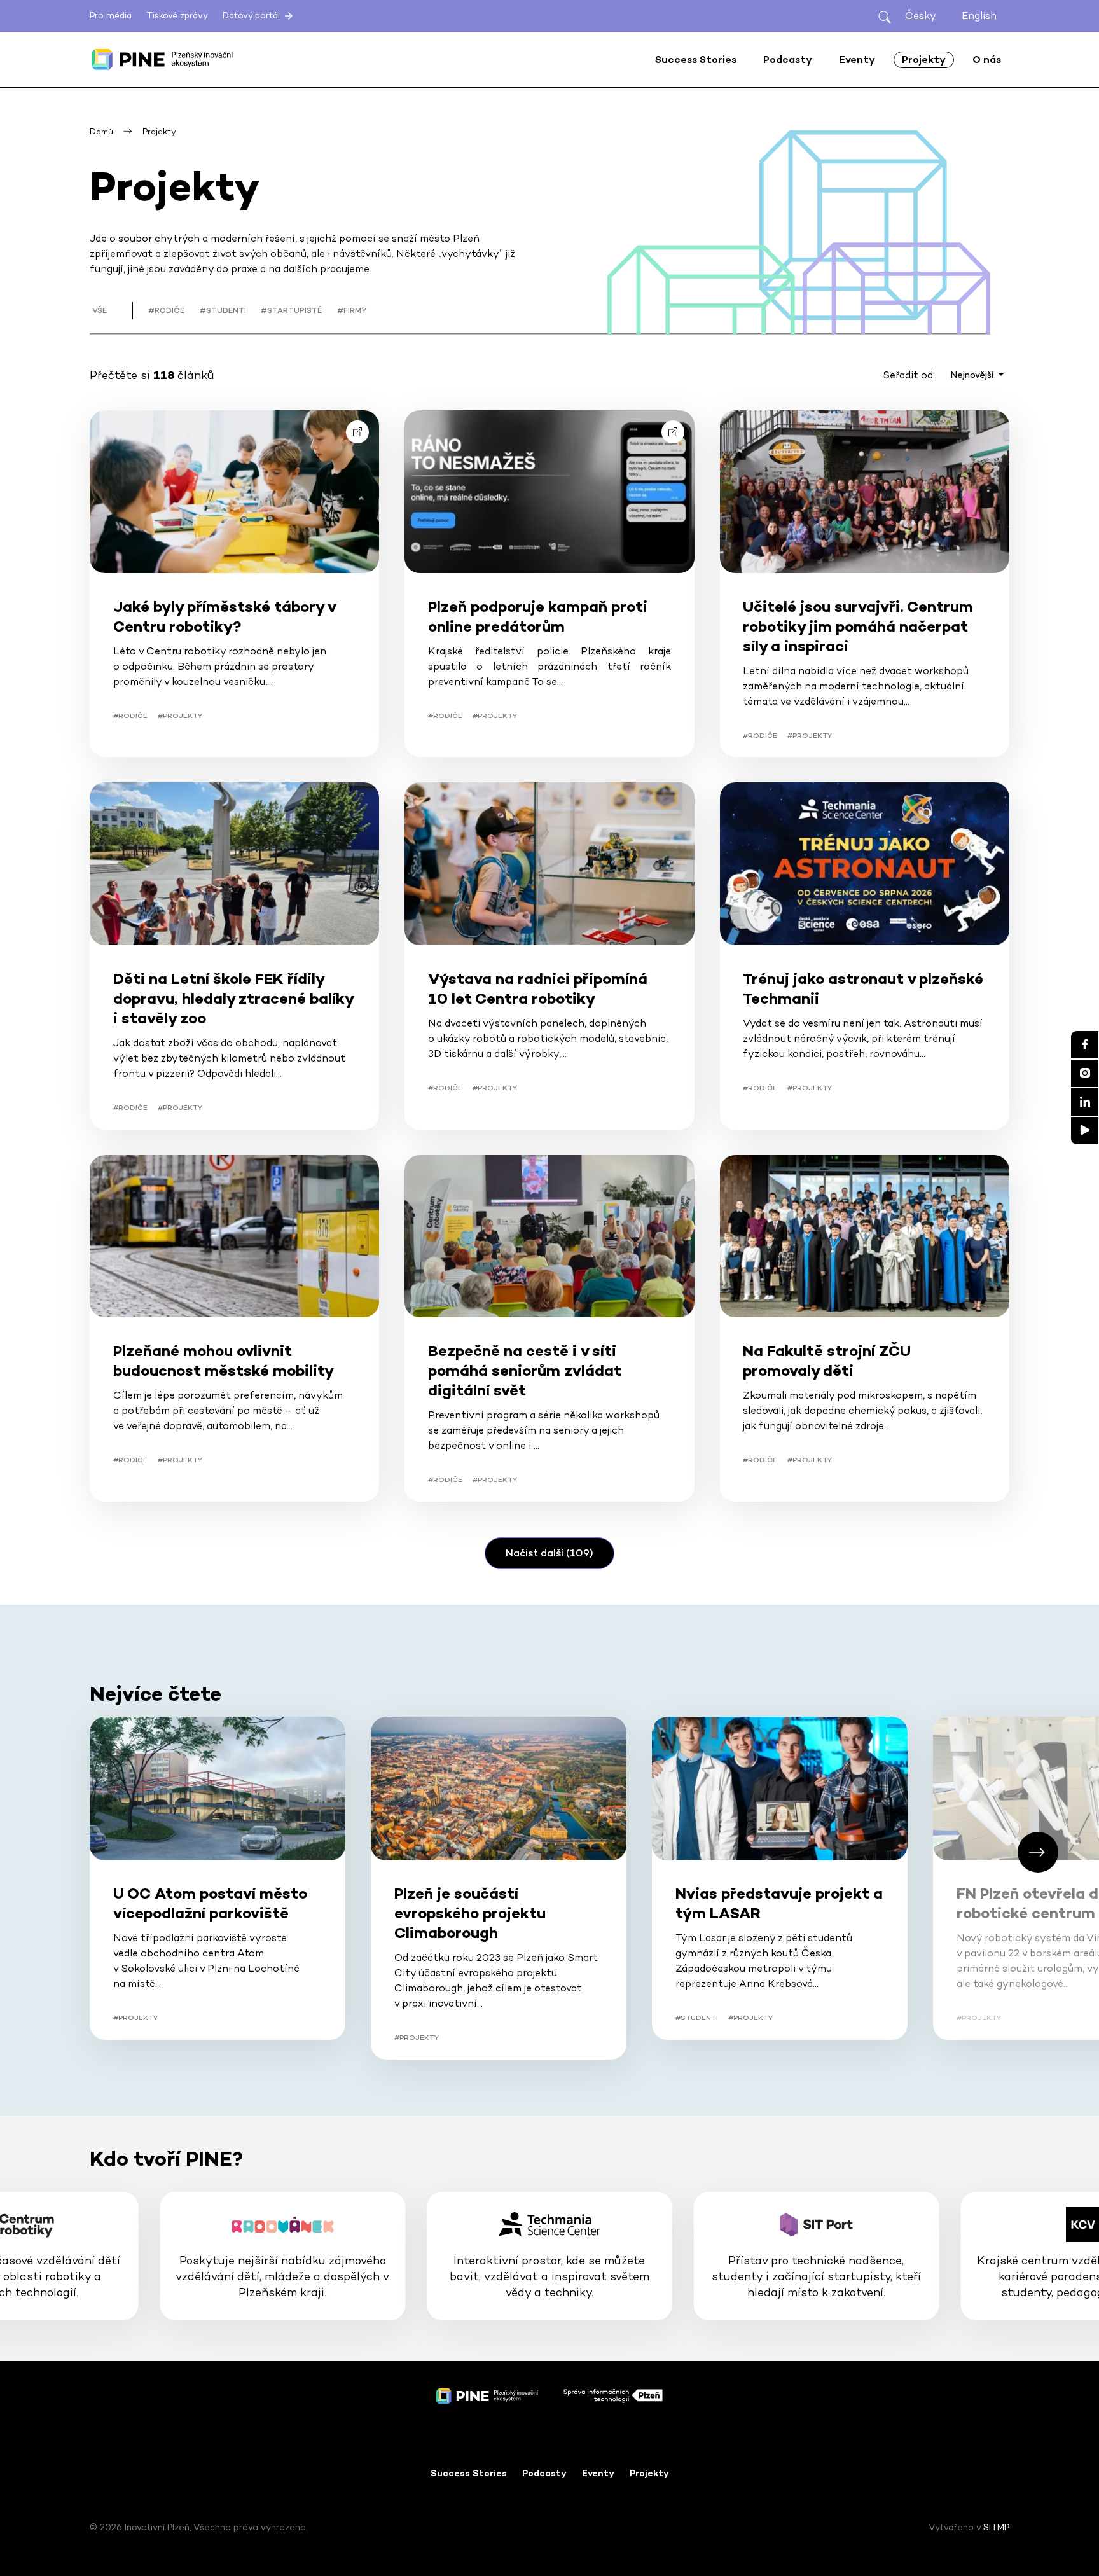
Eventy (598, 2473)
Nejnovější (973, 375)
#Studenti (223, 310)
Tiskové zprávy (177, 16)
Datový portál (252, 16)
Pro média (111, 16)
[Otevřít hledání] (885, 16)
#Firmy (352, 310)
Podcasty (544, 2473)
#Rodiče (166, 310)
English (979, 16)
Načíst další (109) (549, 1553)
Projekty (649, 2473)
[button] (1038, 1852)
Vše (100, 310)
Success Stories (469, 2473)
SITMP (996, 2527)
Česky (921, 16)
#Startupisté (291, 310)
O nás (987, 59)
